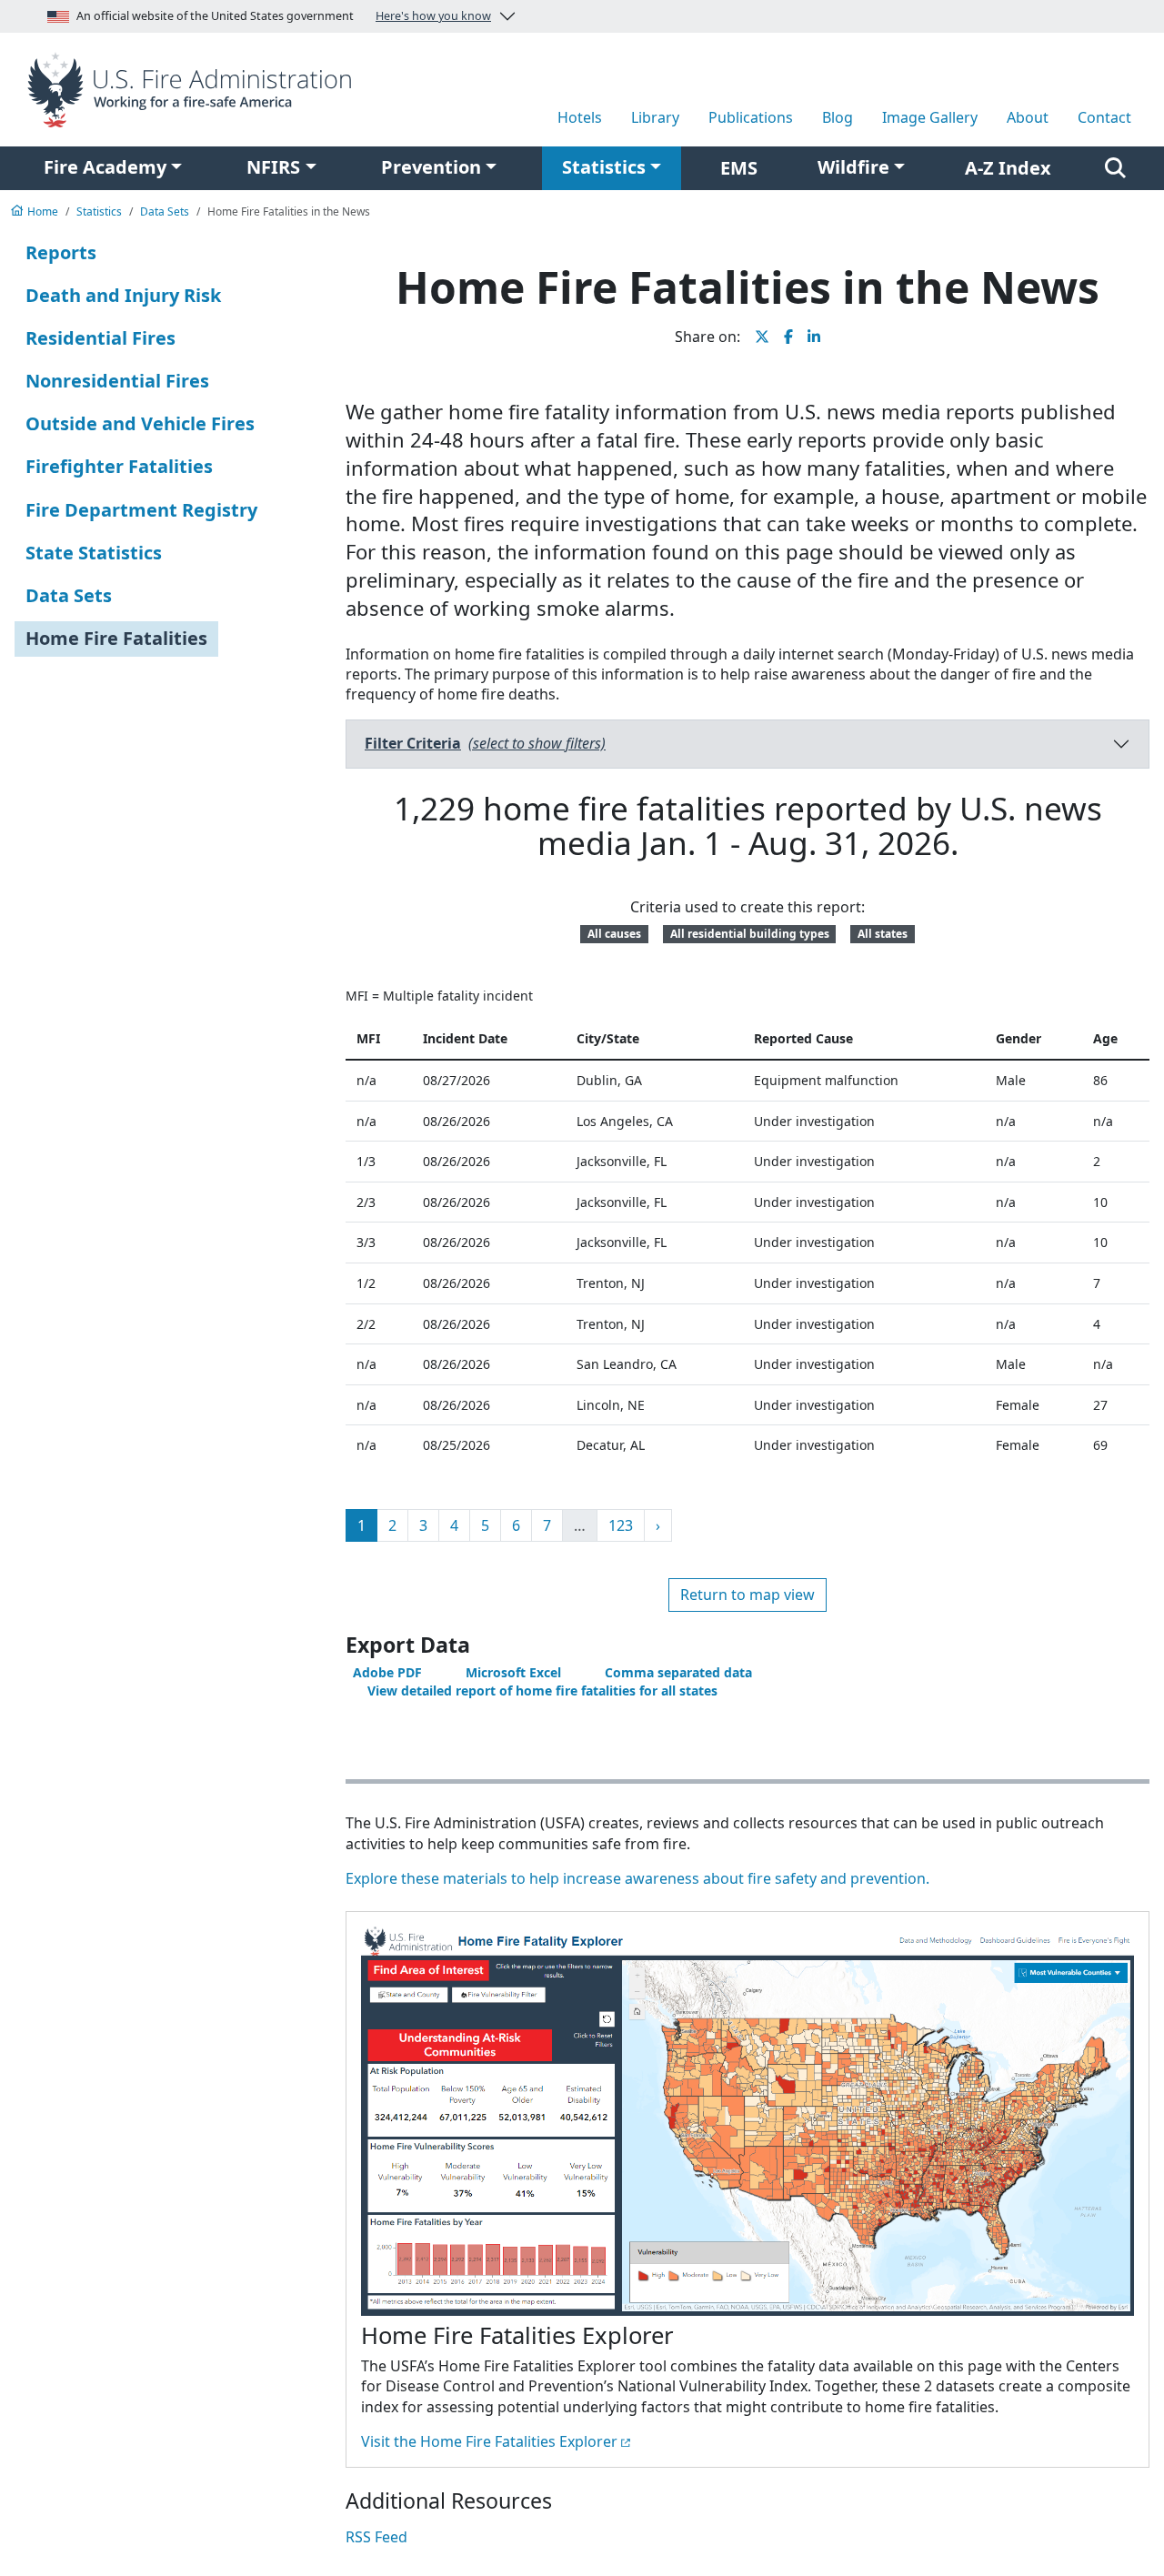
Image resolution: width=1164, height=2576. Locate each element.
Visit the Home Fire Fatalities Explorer (489, 2441)
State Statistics (94, 553)
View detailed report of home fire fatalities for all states (542, 1690)
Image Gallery (930, 117)
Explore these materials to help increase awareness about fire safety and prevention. (637, 1878)
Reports (61, 252)
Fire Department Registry (141, 510)
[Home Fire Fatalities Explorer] (748, 2123)
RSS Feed (376, 2537)
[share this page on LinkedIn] (814, 337)
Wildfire (853, 167)
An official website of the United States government (284, 16)
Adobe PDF (387, 1672)
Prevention (431, 167)
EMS (739, 168)
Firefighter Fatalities (119, 466)
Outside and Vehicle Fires (140, 423)
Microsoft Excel (513, 1672)
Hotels (580, 117)
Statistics (604, 167)
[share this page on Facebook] (788, 337)
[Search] (1115, 168)
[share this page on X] (762, 337)
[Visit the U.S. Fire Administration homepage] (194, 88)
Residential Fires (100, 338)
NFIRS (273, 167)
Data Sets (69, 595)
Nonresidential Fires (117, 381)
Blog (838, 117)
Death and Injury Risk (123, 295)
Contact (1104, 117)
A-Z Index (1008, 168)
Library (655, 117)
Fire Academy (105, 167)
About (1028, 117)
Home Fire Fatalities (116, 638)
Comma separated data (678, 1672)
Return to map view (748, 1595)
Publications (751, 117)
